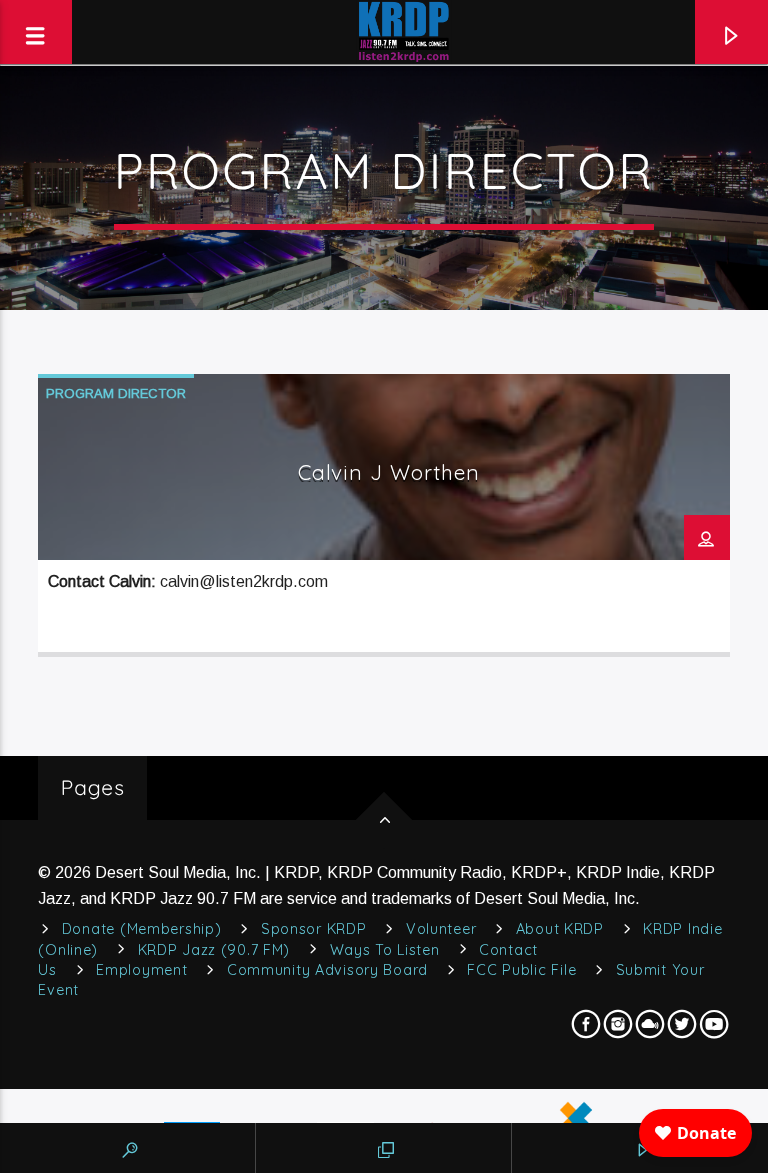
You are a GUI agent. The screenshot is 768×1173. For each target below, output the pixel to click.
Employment (141, 970)
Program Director (116, 393)
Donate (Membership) (142, 929)
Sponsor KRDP (314, 929)
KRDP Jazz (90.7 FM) (214, 950)
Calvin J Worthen (389, 472)
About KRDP (560, 929)
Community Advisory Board (327, 970)
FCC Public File (521, 970)
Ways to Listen (385, 950)
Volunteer (441, 929)
